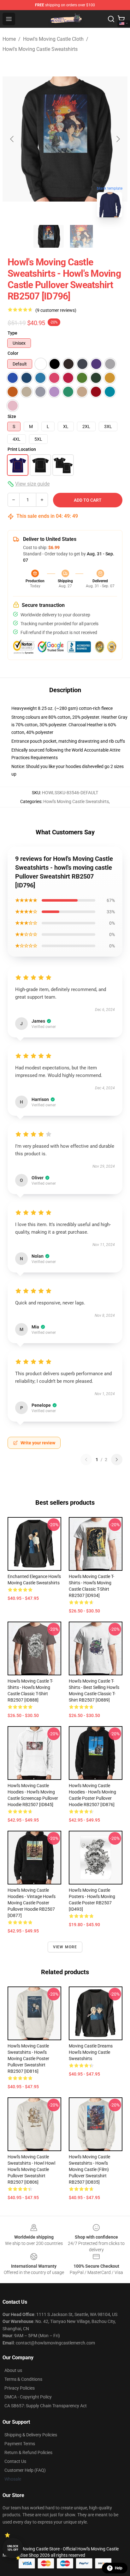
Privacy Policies (20, 2388)
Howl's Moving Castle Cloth (53, 39)
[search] (111, 19)
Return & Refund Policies (28, 2452)
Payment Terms (20, 2444)
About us (13, 2370)
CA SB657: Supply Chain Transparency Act (46, 2406)
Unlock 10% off (13, 2548)
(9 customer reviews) (56, 310)
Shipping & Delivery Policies (31, 2435)
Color (13, 353)
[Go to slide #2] (81, 236)
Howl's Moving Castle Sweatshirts (40, 49)
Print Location (22, 449)
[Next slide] (118, 139)
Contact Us (15, 2461)
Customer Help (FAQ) (25, 2470)
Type (12, 333)
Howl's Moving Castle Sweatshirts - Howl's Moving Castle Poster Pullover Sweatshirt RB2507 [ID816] (28, 2059)
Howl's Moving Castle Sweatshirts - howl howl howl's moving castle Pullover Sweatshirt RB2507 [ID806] (31, 2169)
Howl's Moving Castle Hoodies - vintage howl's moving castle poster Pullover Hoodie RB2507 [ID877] (32, 1903)
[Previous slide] (12, 139)
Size (12, 416)
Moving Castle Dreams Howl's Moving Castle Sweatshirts (91, 2052)
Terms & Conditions (23, 2379)
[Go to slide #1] (49, 236)
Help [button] (119, 2568)
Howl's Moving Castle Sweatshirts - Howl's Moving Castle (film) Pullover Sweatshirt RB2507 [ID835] (89, 2169)
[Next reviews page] (117, 1460)
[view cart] (121, 19)
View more (65, 1947)
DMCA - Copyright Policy (28, 2397)
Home (9, 39)
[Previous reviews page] (86, 1460)
